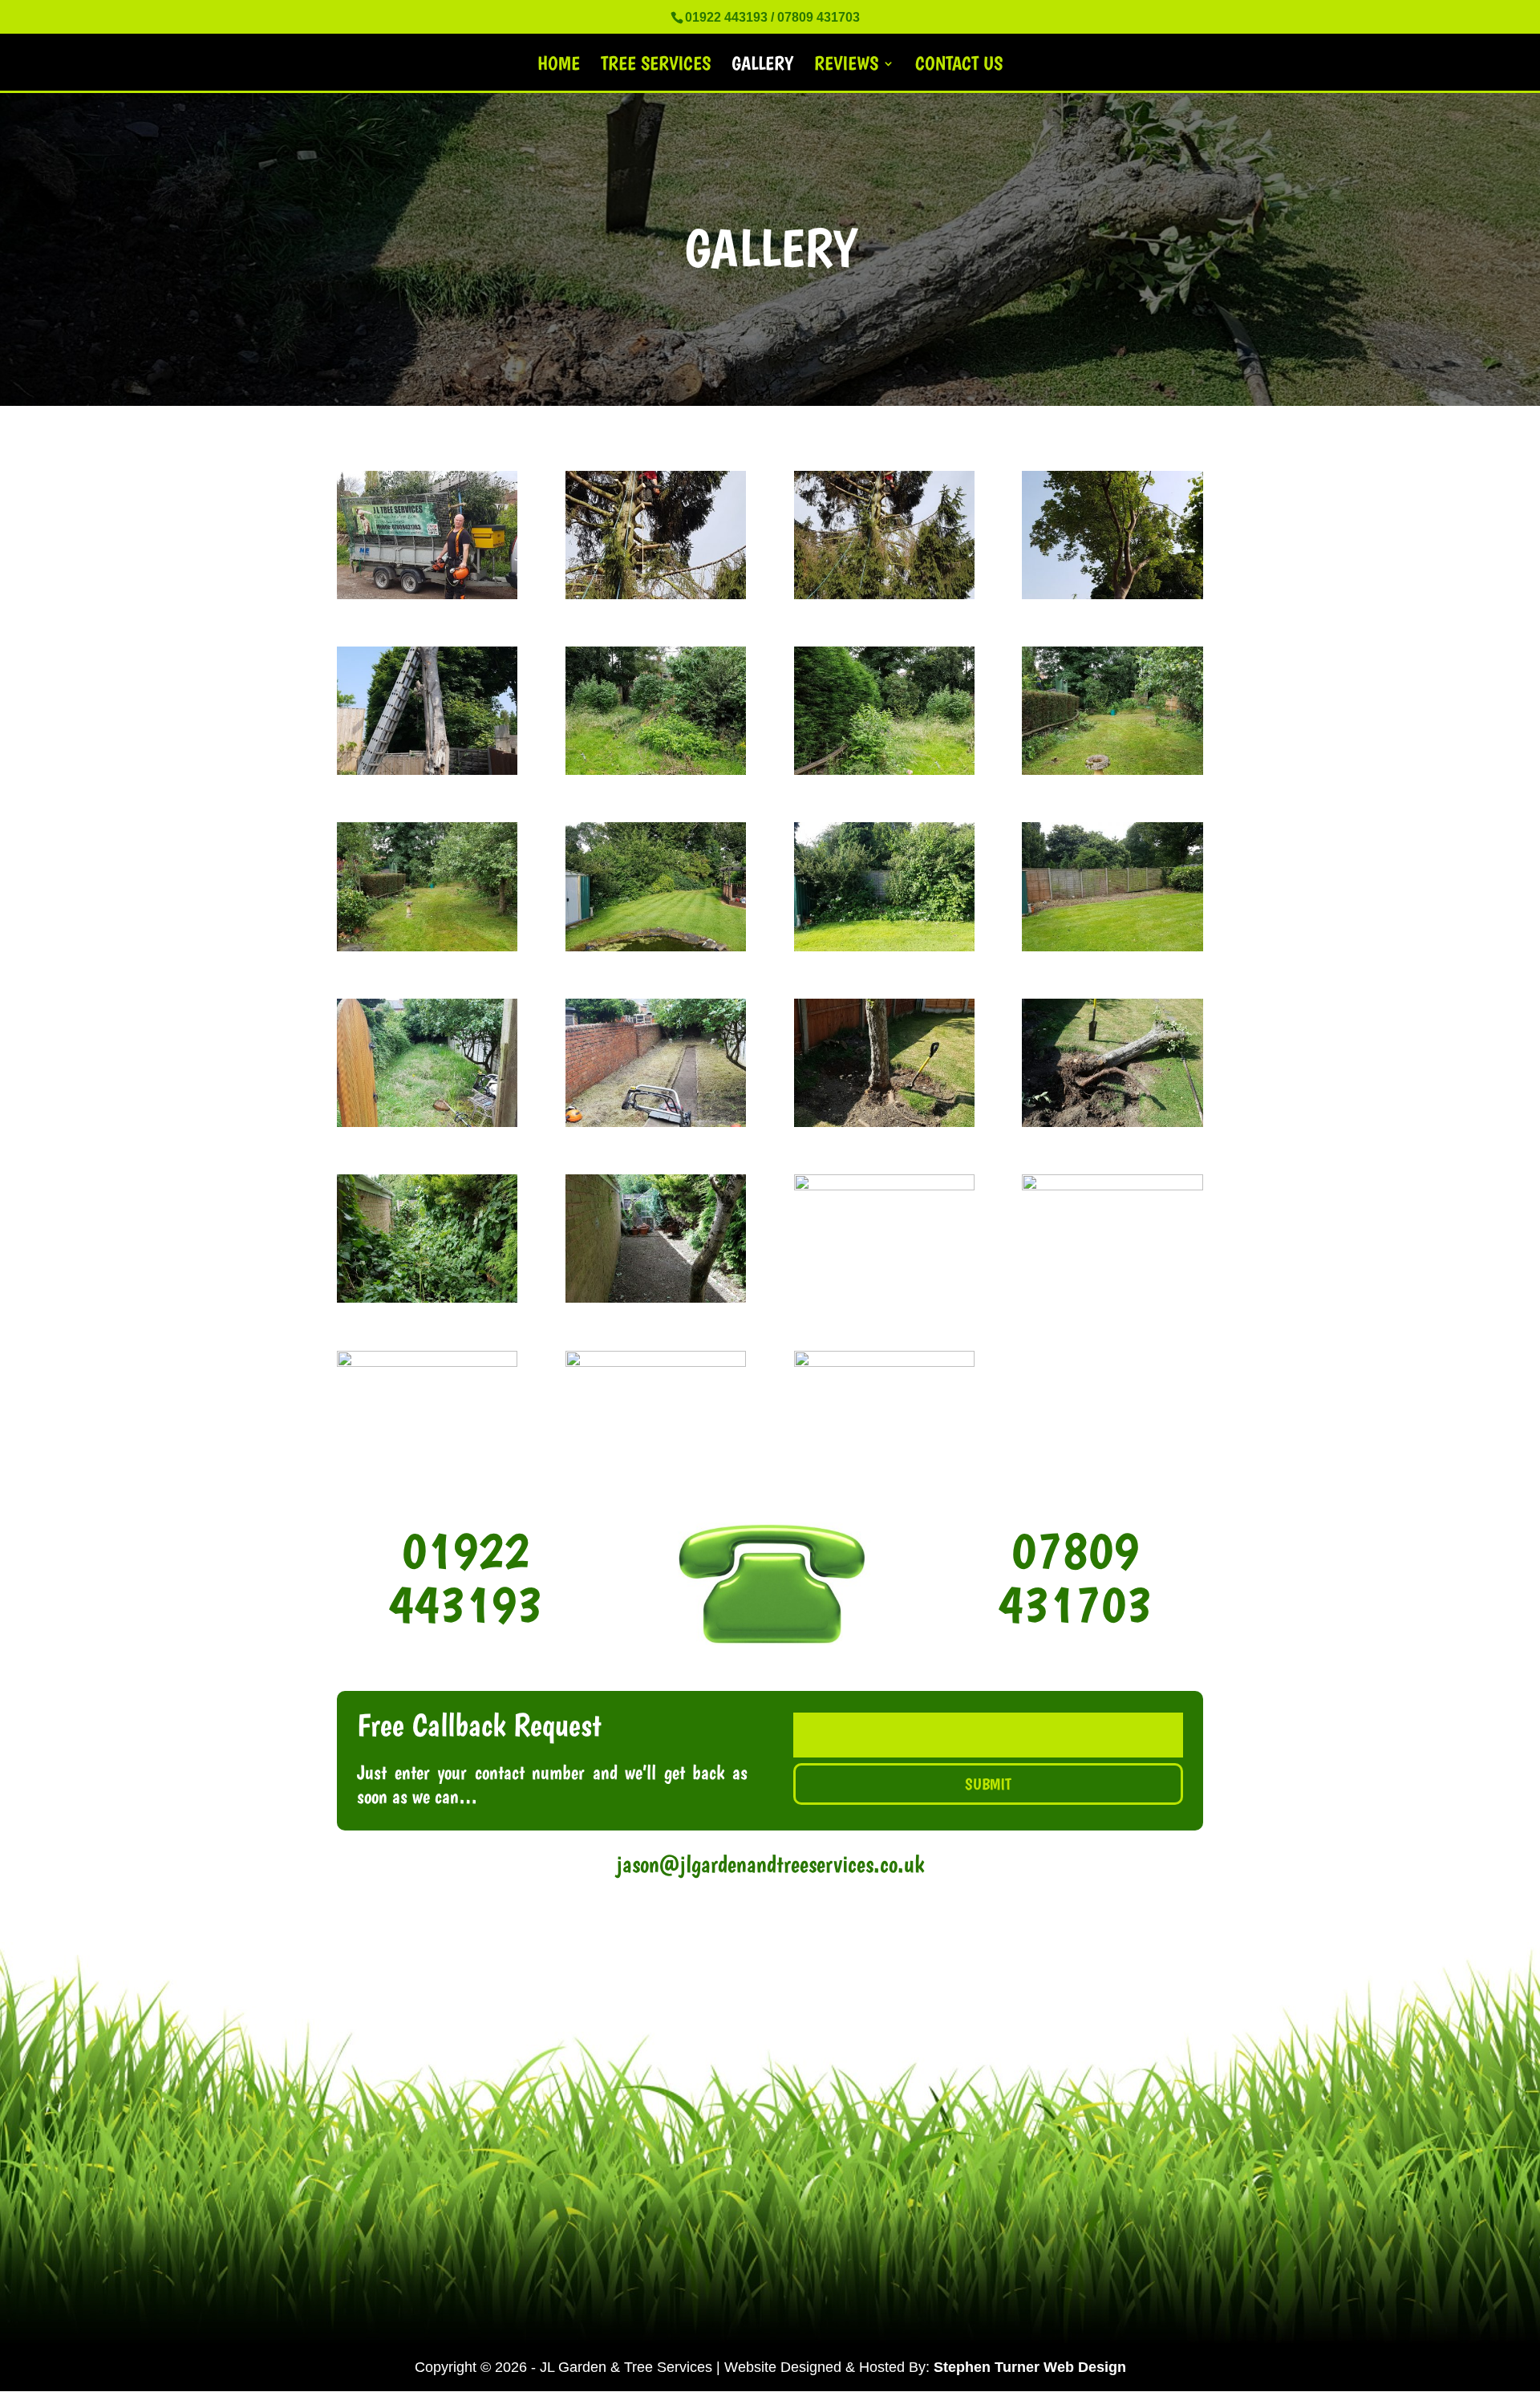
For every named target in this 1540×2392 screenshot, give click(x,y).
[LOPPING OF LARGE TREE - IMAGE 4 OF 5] (656, 1362)
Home (559, 66)
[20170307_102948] (884, 594)
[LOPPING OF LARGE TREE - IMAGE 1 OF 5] (884, 1186)
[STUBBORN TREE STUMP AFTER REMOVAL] (1112, 1122)
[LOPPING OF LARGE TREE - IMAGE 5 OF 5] (884, 1362)
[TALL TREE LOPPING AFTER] (427, 770)
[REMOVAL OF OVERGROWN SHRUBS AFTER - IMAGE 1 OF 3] (1112, 947)
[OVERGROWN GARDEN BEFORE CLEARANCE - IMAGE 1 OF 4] (656, 770)
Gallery (762, 66)
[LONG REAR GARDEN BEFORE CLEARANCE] (427, 1122)
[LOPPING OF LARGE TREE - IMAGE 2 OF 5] (1112, 1186)
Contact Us (959, 66)
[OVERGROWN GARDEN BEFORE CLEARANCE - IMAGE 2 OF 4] (884, 770)
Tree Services (656, 66)
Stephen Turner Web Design (1030, 2367)
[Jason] (427, 594)
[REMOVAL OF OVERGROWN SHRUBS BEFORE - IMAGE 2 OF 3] (884, 947)
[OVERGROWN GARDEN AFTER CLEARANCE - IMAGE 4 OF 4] (427, 947)
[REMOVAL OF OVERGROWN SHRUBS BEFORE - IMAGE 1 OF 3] (656, 947)
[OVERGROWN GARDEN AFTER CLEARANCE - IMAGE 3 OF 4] (1112, 770)
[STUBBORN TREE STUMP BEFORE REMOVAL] (884, 1122)
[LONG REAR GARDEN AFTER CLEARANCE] (656, 1122)
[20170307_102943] (656, 594)
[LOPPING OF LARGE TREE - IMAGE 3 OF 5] (427, 1362)
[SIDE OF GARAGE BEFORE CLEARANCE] (427, 1298)
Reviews (846, 66)
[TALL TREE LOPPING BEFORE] (1112, 594)
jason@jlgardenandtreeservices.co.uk (770, 1864)
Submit (988, 1784)
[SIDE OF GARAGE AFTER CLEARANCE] (656, 1298)
